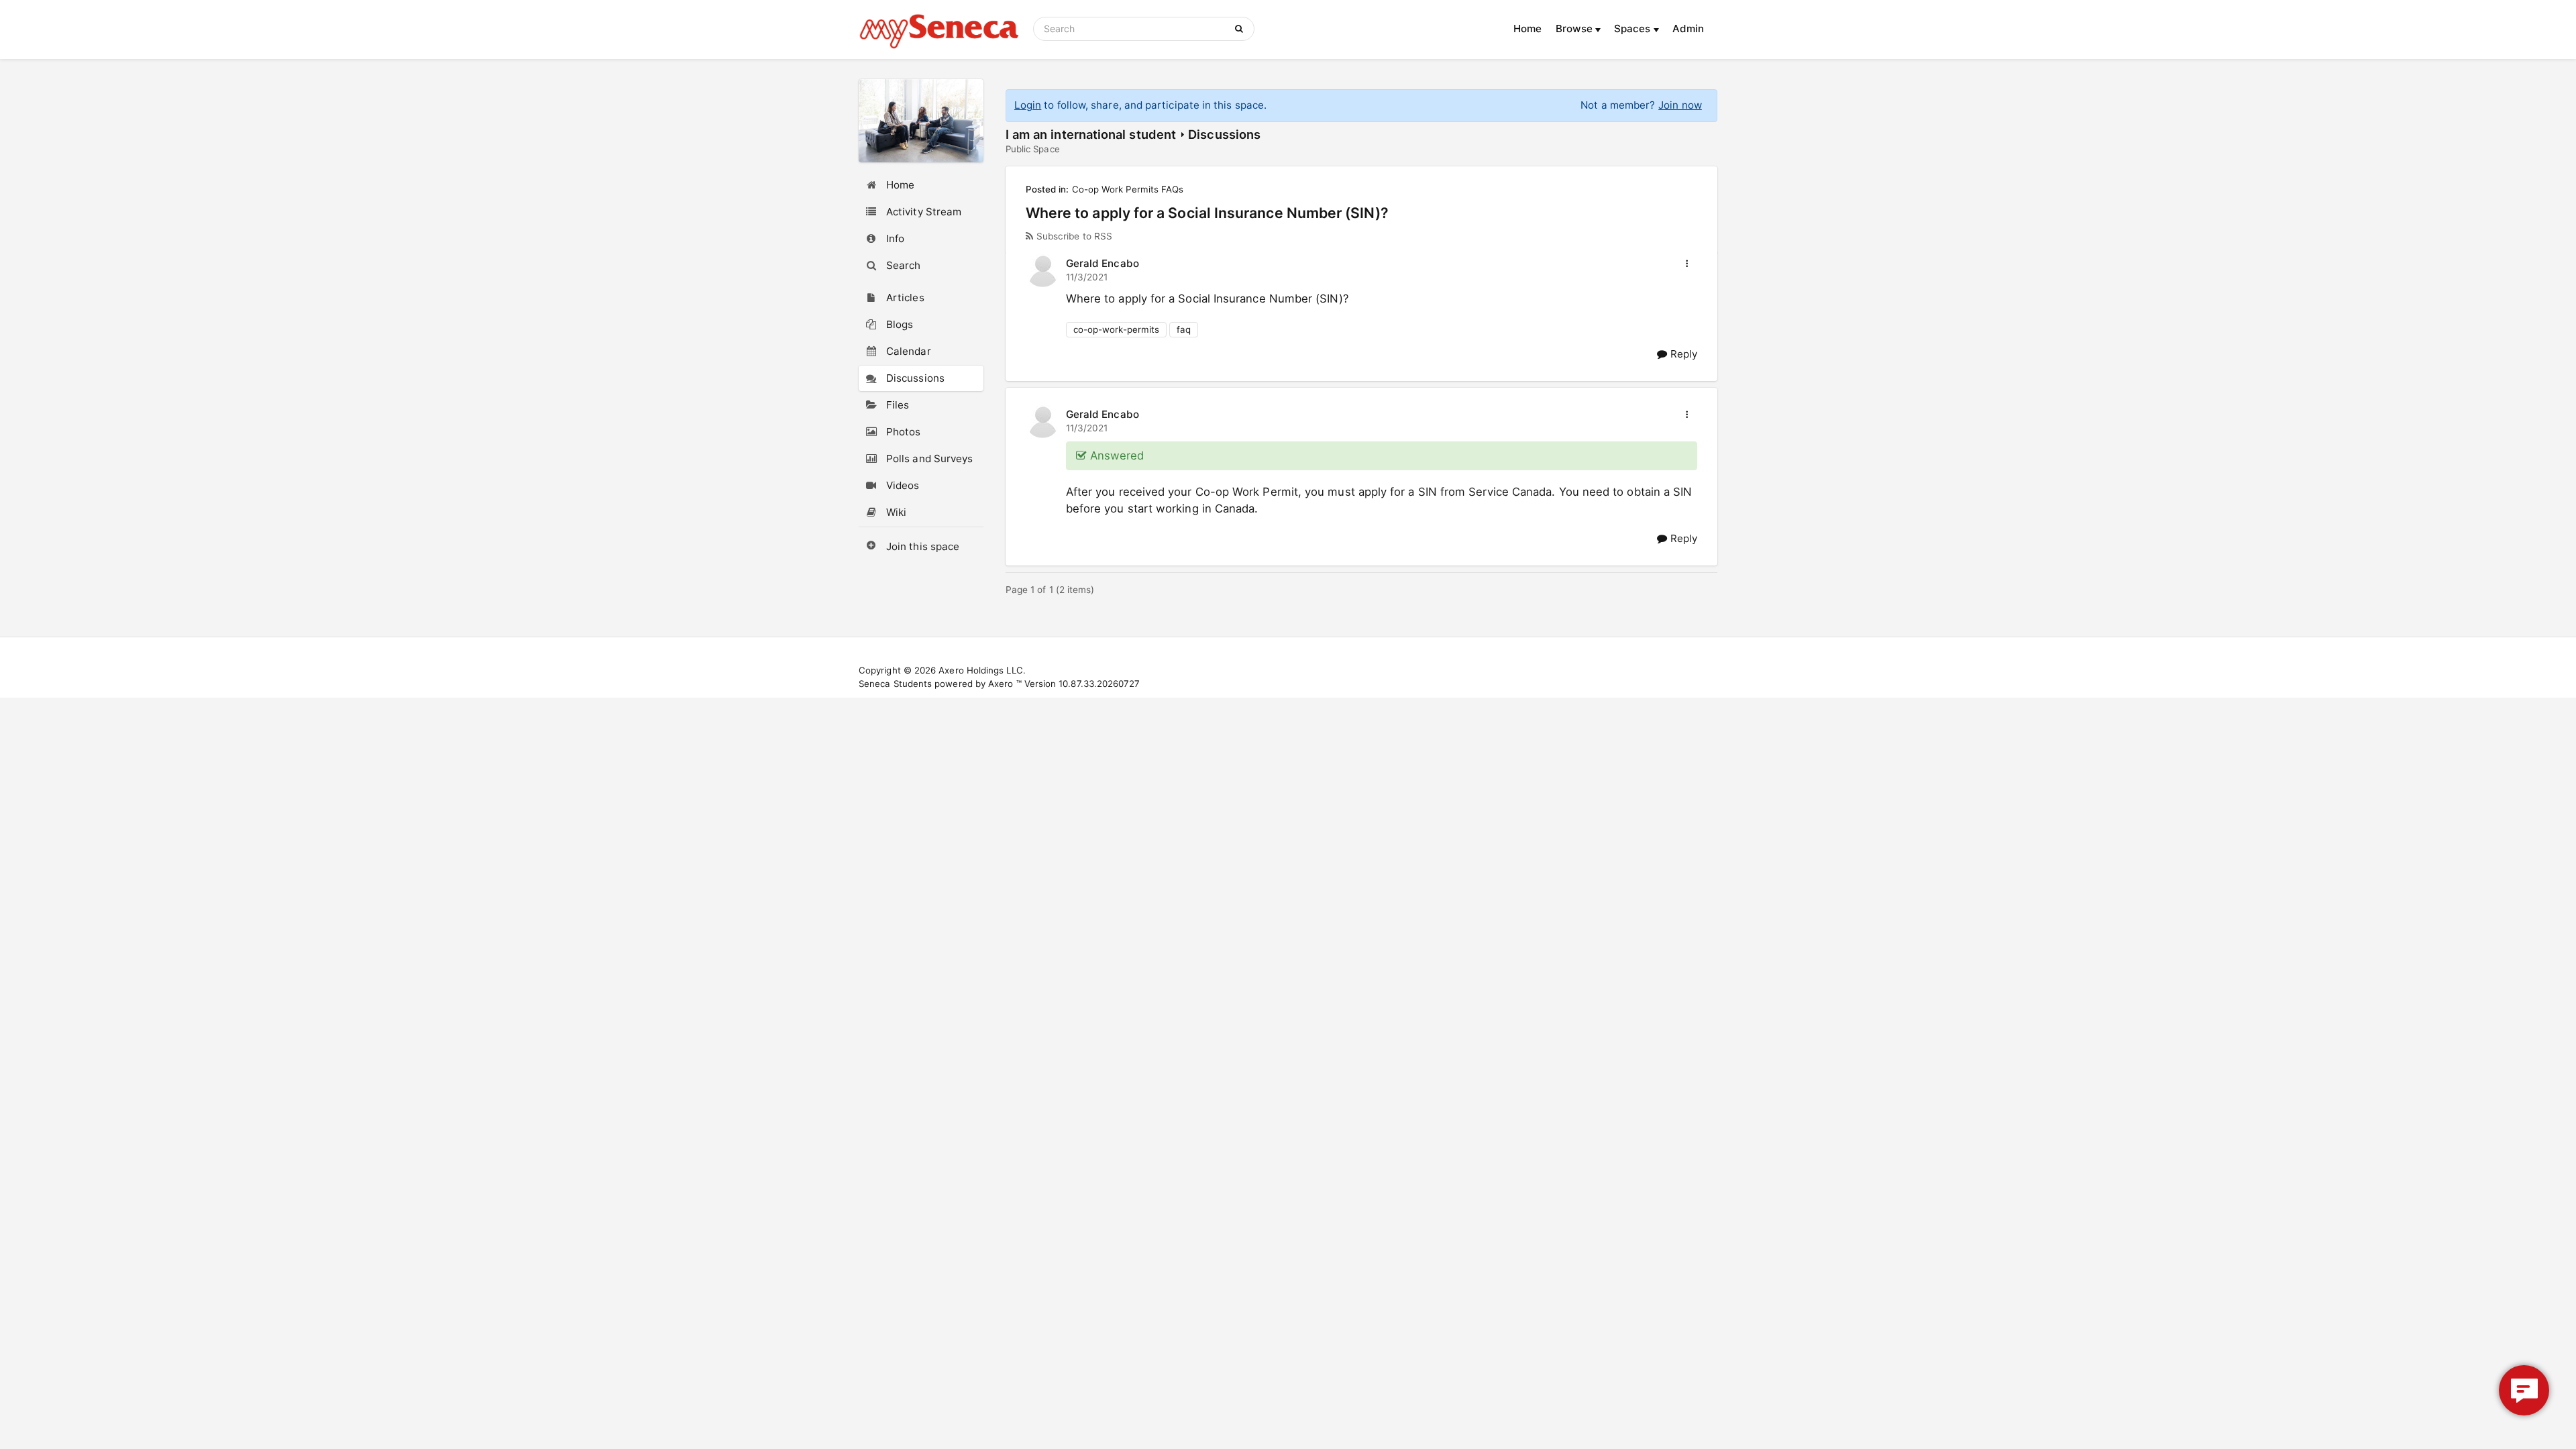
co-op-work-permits (1116, 329)
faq (1184, 329)
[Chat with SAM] (2524, 1390)
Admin (1688, 29)
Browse (1576, 29)
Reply (1682, 354)
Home (1527, 29)
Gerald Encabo (1103, 263)
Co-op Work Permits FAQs (1128, 189)
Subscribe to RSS (1074, 236)
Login (1028, 105)
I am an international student (1091, 134)
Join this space (923, 546)
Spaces (1634, 29)
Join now (1680, 105)
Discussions (1224, 134)
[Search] (1241, 29)
